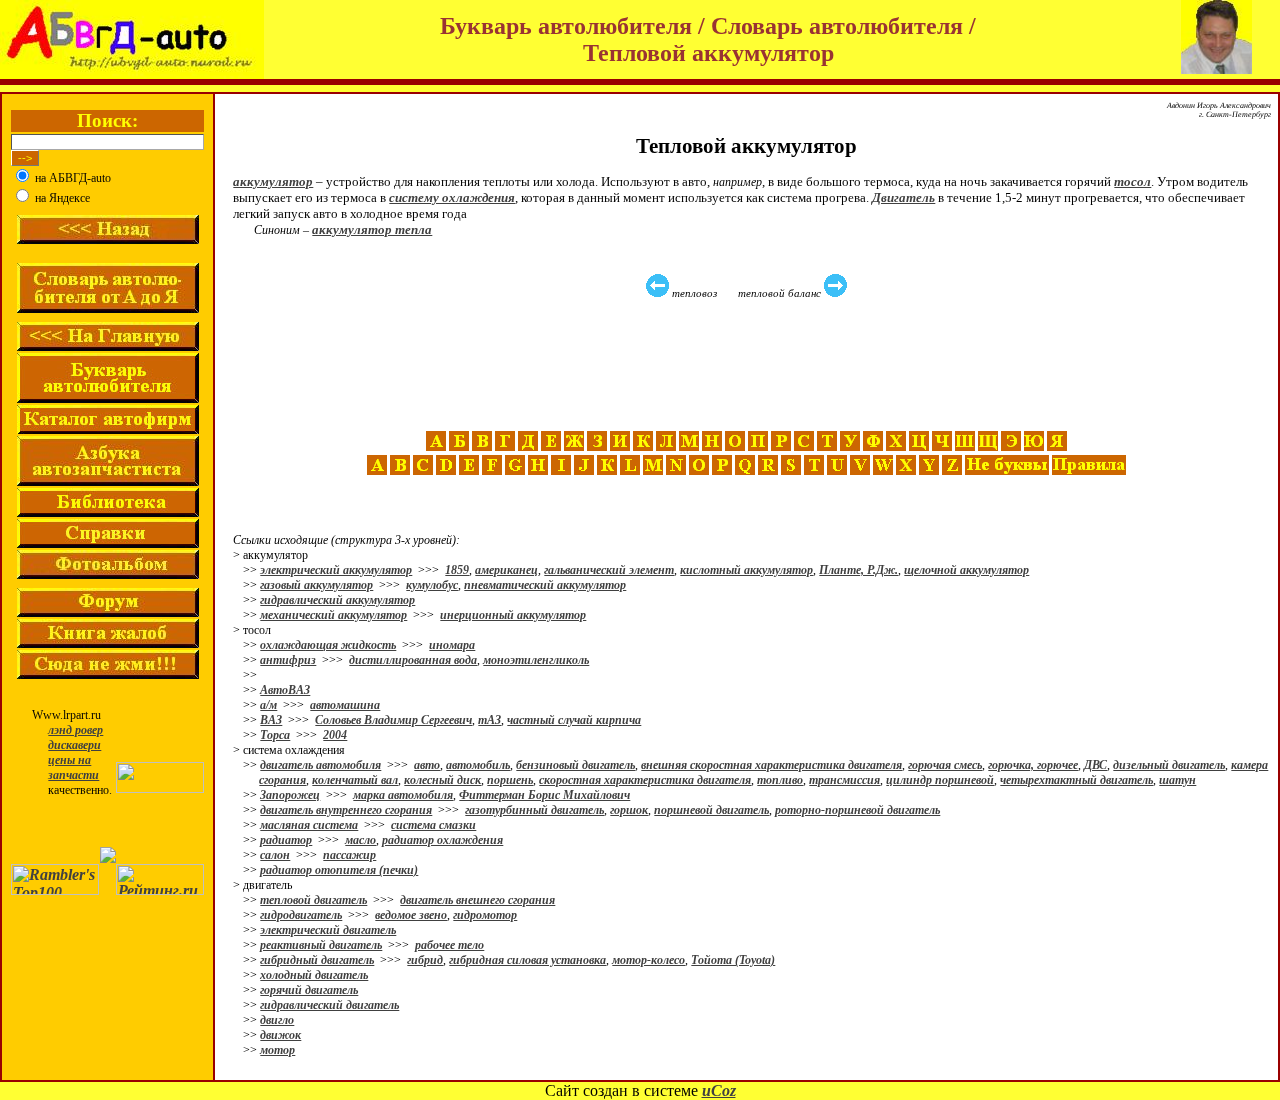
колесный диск (442, 780)
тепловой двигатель (313, 900)
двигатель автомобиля (320, 765)
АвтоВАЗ (285, 690)
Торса (275, 735)
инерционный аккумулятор (513, 615)
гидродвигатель (301, 915)
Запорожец (290, 795)
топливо (780, 780)
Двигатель (903, 197)
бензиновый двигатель (575, 765)
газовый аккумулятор (316, 585)
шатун (1177, 780)
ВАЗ (271, 720)
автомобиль (478, 765)
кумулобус (432, 585)
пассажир (349, 855)
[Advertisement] (749, 365)
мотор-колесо (648, 960)
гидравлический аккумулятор (337, 600)
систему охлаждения (452, 197)
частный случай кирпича (574, 720)
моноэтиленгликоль (536, 660)
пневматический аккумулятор (545, 585)
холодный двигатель (314, 975)
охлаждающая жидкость (328, 645)
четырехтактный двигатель (1076, 780)
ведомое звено (411, 915)
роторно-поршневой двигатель (857, 810)
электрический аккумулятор (336, 570)
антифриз (288, 660)
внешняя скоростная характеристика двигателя (771, 765)
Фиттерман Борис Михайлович (544, 795)
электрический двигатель (328, 930)
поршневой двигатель (711, 810)
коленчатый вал (355, 780)
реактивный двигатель (321, 945)
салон (275, 855)
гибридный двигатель (317, 960)
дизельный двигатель (1169, 765)
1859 (457, 570)
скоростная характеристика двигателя (645, 780)
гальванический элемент (609, 570)
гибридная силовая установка (527, 960)
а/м (268, 705)
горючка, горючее (1033, 765)
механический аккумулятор (333, 615)
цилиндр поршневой (940, 780)
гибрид (425, 960)
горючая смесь (945, 765)
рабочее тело (449, 945)
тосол (1132, 181)
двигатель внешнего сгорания (477, 900)
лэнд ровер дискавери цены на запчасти (75, 752)
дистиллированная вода (413, 660)
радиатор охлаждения (442, 840)
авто (427, 765)
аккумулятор (273, 181)
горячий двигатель (309, 990)
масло (360, 840)
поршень (510, 780)
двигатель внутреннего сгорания (346, 810)
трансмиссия (844, 780)
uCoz (719, 1090)
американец (506, 570)
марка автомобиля (403, 795)
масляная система (309, 825)
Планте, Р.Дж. (858, 570)
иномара (452, 645)
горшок (629, 810)
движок (280, 1035)
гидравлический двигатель (329, 1005)
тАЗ (489, 720)
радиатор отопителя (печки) (339, 870)
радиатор (286, 840)
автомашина (345, 705)
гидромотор (485, 915)
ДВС (1095, 765)
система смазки (433, 825)
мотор (277, 1050)
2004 (335, 735)
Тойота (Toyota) (733, 960)
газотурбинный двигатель (534, 810)
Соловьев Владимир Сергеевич (393, 720)
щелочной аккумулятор (966, 570)
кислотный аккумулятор (746, 570)
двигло (277, 1020)
